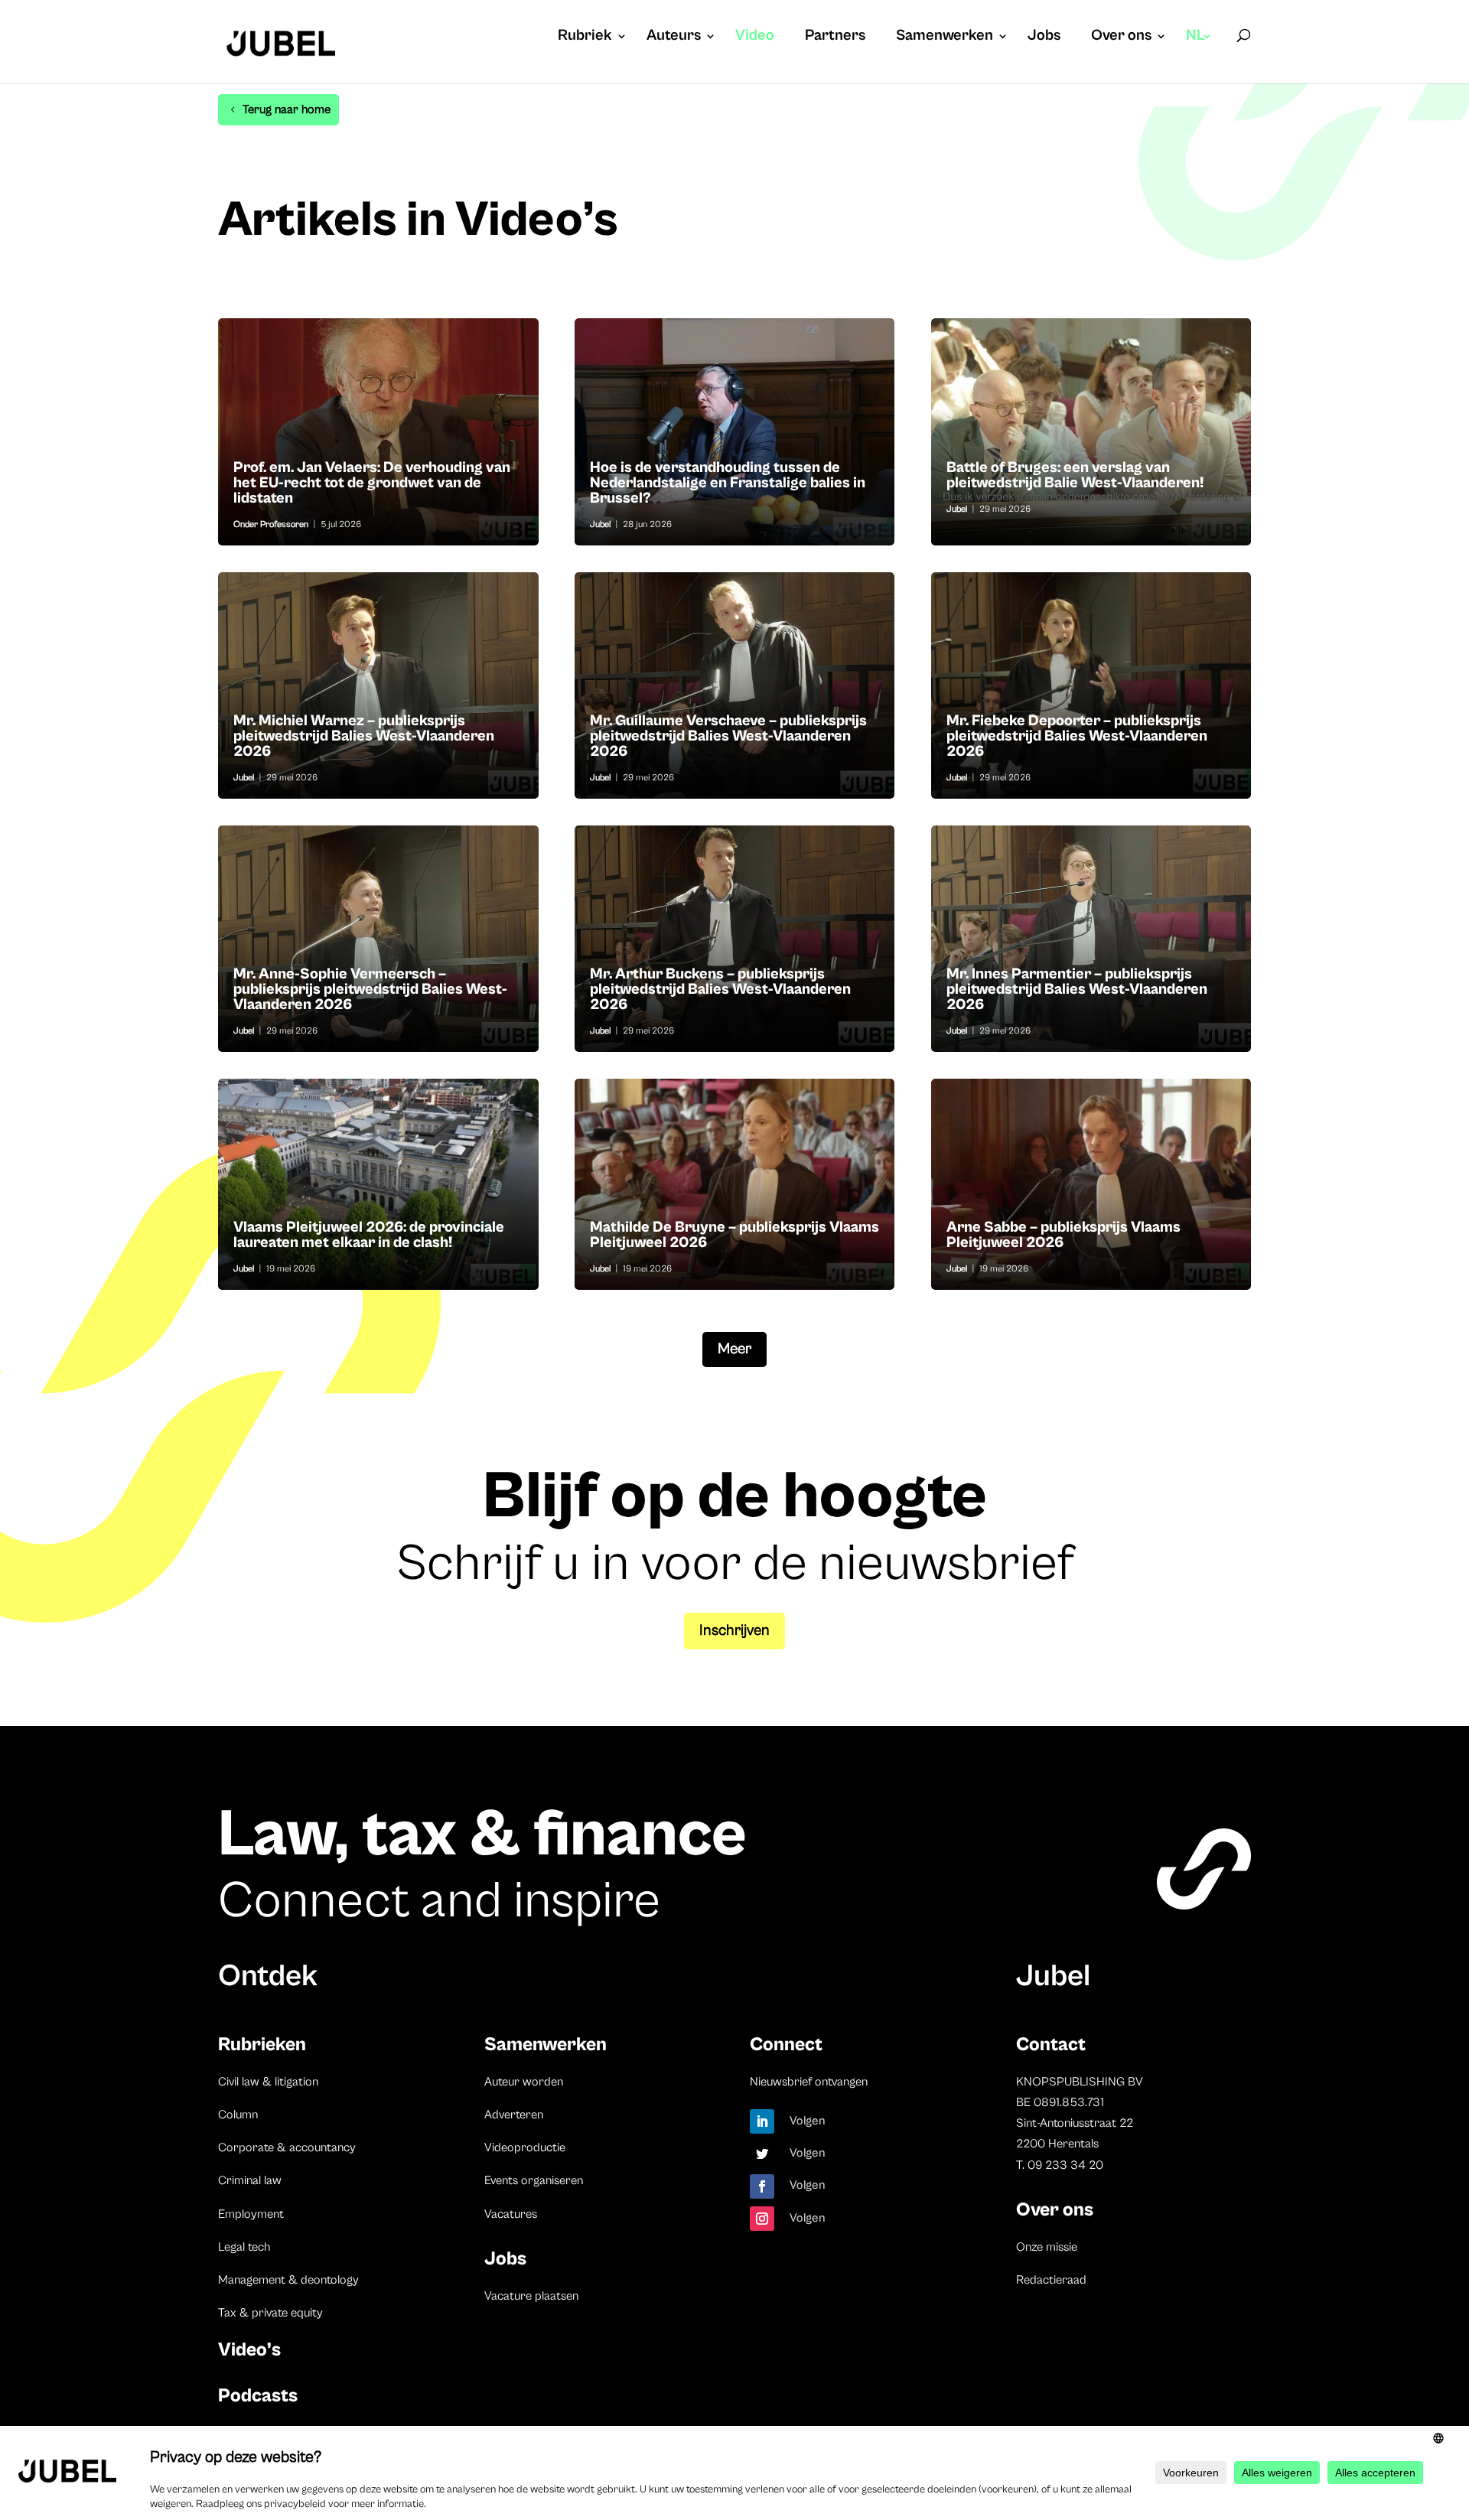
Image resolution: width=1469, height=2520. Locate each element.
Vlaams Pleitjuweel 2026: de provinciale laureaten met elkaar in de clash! (378, 1184)
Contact (1051, 2045)
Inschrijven (734, 1631)
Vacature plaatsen (531, 2296)
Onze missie (1047, 2247)
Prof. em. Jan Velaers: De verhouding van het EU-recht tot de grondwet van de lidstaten (378, 431)
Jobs (1044, 37)
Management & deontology (288, 2280)
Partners (835, 37)
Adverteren (514, 2115)
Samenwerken (945, 37)
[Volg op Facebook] (762, 2186)
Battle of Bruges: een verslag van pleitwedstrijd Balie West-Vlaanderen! (1091, 431)
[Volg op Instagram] (762, 2219)
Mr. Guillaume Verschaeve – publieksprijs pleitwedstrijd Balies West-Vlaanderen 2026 (735, 685)
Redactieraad (1051, 2280)
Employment (251, 2214)
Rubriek (585, 37)
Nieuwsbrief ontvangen (809, 2082)
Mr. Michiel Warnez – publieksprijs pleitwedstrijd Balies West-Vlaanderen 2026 (378, 685)
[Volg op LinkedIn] (762, 2121)
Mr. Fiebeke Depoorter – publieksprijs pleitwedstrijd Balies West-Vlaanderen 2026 (1091, 685)
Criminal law (250, 2180)
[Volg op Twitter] (762, 2154)
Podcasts (258, 2396)
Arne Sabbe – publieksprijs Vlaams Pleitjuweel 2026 (1091, 1184)
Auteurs (674, 37)
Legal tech (244, 2247)
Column (238, 2115)
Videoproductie (525, 2147)
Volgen (808, 2121)
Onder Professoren (271, 524)
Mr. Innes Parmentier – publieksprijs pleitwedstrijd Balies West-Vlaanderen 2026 (1091, 939)
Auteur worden (524, 2082)
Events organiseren (534, 2180)
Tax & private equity (270, 2313)
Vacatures (511, 2214)
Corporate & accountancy (287, 2147)
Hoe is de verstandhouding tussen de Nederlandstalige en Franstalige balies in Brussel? (735, 431)
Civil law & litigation (268, 2082)
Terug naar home (287, 109)
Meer (734, 1349)
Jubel (600, 524)
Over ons (1121, 37)
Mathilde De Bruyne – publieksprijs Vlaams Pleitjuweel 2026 (735, 1184)
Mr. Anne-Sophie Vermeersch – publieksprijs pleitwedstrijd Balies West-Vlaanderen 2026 (378, 939)
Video (755, 37)
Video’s (249, 2350)
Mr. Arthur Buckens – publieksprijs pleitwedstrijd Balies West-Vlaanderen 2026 (735, 939)
